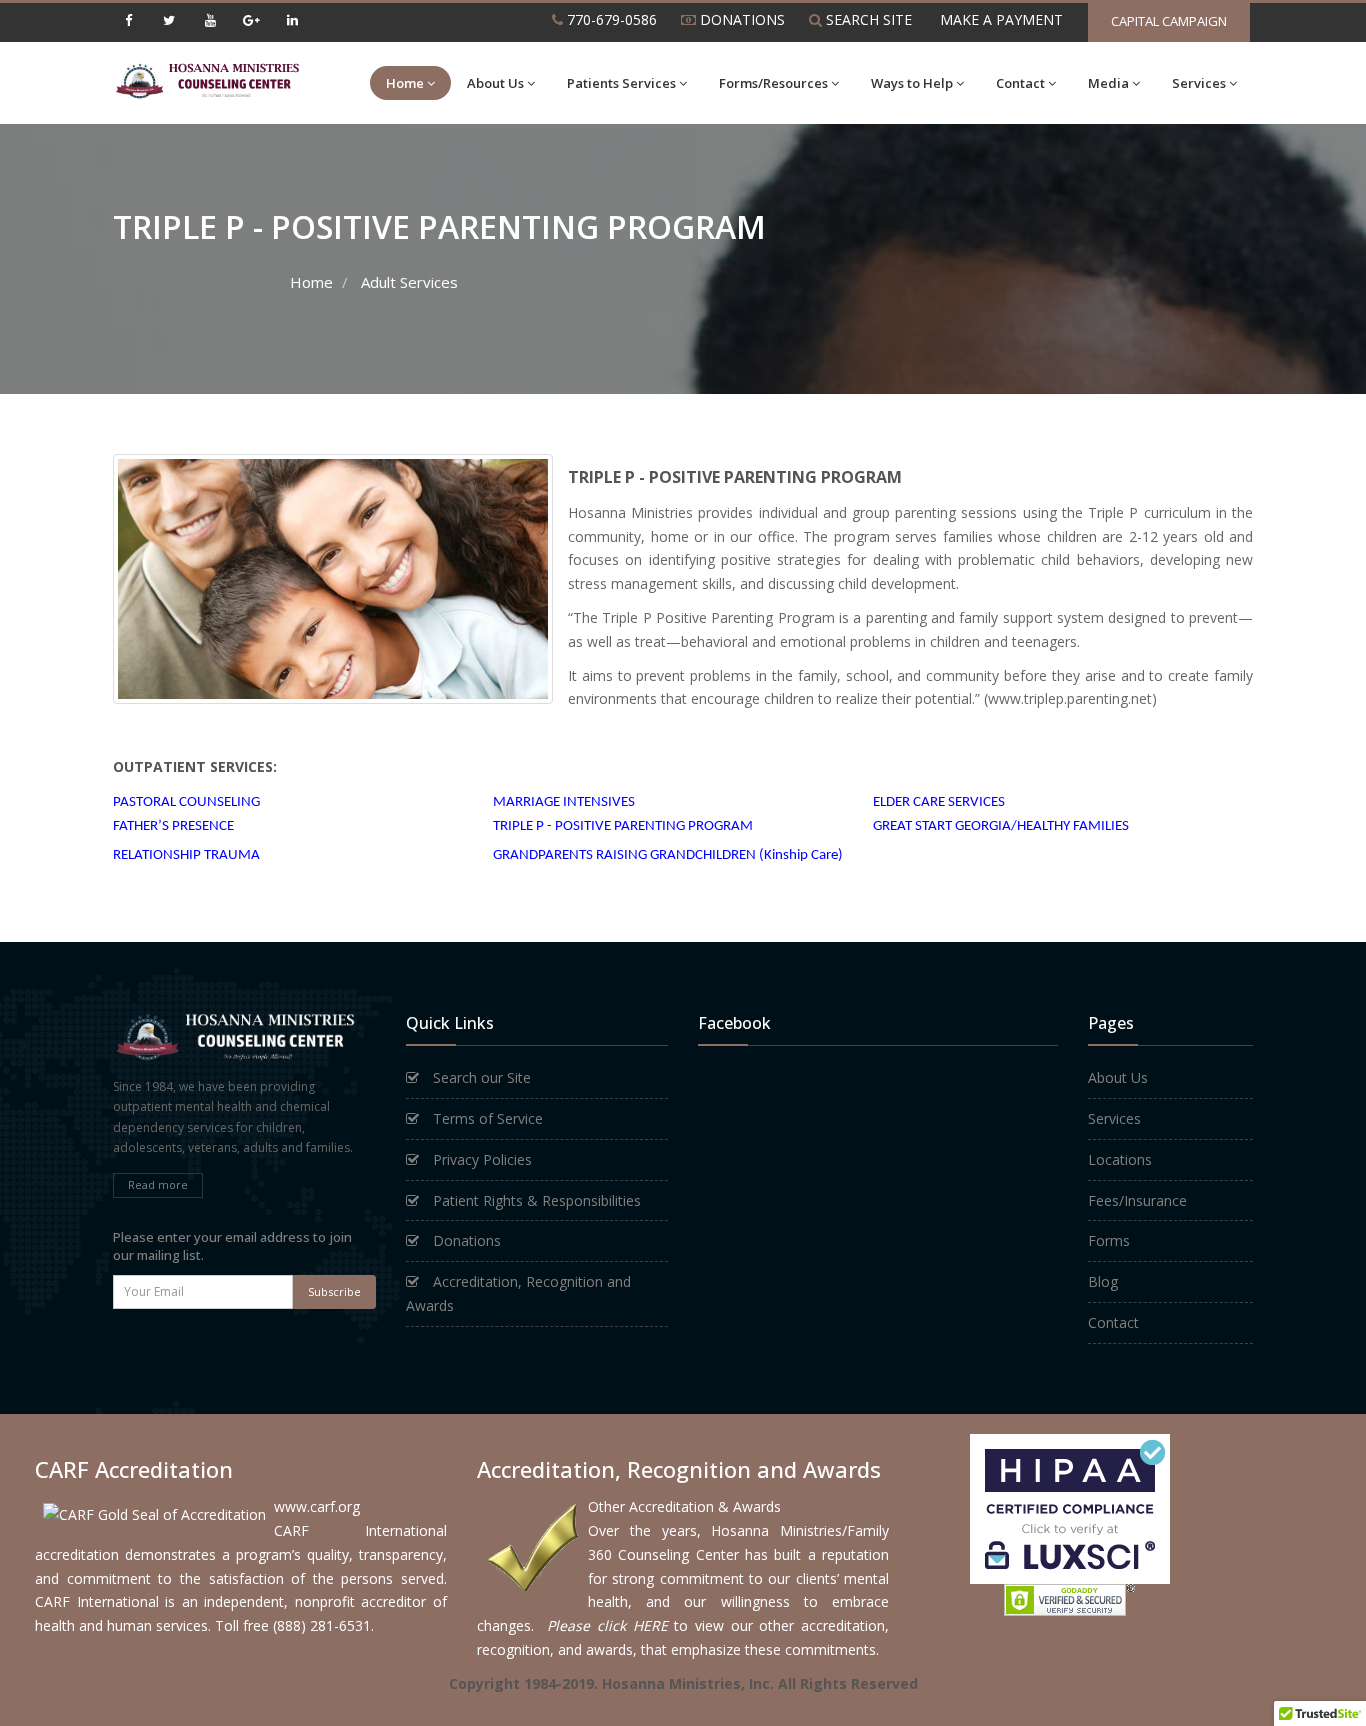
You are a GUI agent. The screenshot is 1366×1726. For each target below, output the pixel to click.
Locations (1120, 1159)
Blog (1103, 1281)
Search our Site (480, 1077)
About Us (495, 83)
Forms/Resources (773, 83)
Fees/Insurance (1137, 1200)
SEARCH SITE (867, 19)
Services (1199, 83)
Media (1108, 83)
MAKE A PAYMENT (999, 19)
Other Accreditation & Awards (684, 1506)
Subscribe (334, 1291)
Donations (465, 1240)
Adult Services (409, 282)
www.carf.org (317, 1506)
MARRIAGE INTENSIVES (564, 802)
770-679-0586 (610, 19)
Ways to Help (912, 83)
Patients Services (621, 83)
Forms (1109, 1240)
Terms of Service (486, 1118)
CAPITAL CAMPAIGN (1169, 21)
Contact (1020, 83)
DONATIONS (740, 19)
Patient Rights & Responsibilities (535, 1200)
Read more (158, 1184)
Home (405, 83)
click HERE (632, 1625)
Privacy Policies (480, 1159)
